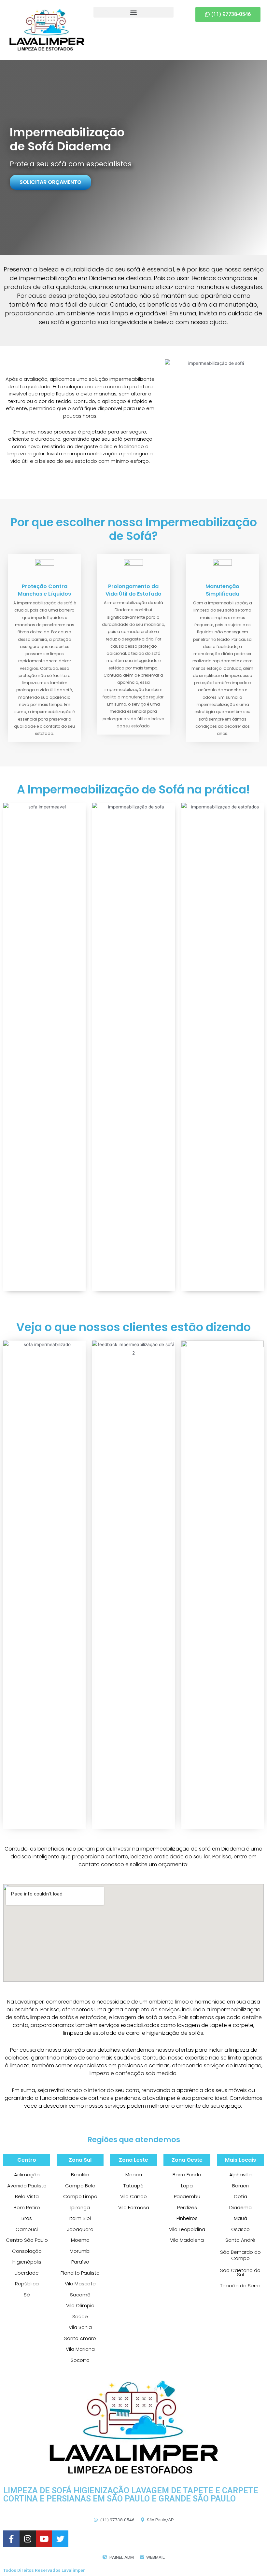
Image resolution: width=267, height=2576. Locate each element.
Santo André (240, 2240)
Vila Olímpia (80, 2305)
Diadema (240, 2207)
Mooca (134, 2175)
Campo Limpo (80, 2196)
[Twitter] (60, 2539)
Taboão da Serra (240, 2286)
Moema (80, 2240)
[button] (134, 12)
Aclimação (27, 2175)
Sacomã (80, 2295)
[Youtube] (44, 2539)
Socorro (80, 2360)
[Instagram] (28, 2539)
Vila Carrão (133, 2196)
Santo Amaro (80, 2338)
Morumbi (80, 2251)
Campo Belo (80, 2186)
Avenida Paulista (27, 2186)
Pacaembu (187, 2196)
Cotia (240, 2196)
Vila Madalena (187, 2240)
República (27, 2284)
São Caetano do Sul (240, 2273)
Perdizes (187, 2207)
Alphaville (240, 2175)
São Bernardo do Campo (240, 2255)
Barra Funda (187, 2175)
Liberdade (27, 2273)
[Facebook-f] (11, 2539)
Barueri (240, 2186)
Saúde (80, 2316)
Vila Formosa (134, 2207)
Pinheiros (187, 2218)
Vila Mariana (80, 2349)
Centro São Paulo (27, 2240)
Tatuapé (133, 2186)
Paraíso (80, 2262)
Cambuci (27, 2229)
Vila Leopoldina (187, 2229)
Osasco (240, 2229)
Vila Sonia (80, 2327)
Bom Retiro (27, 2207)
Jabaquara (80, 2229)
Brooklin (80, 2175)
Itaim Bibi (80, 2218)
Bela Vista (27, 2196)
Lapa (187, 2186)
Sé (27, 2295)
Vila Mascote (80, 2284)
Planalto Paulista (80, 2273)
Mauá (240, 2218)
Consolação (27, 2251)
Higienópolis (27, 2262)
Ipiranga (80, 2207)
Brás (27, 2218)
